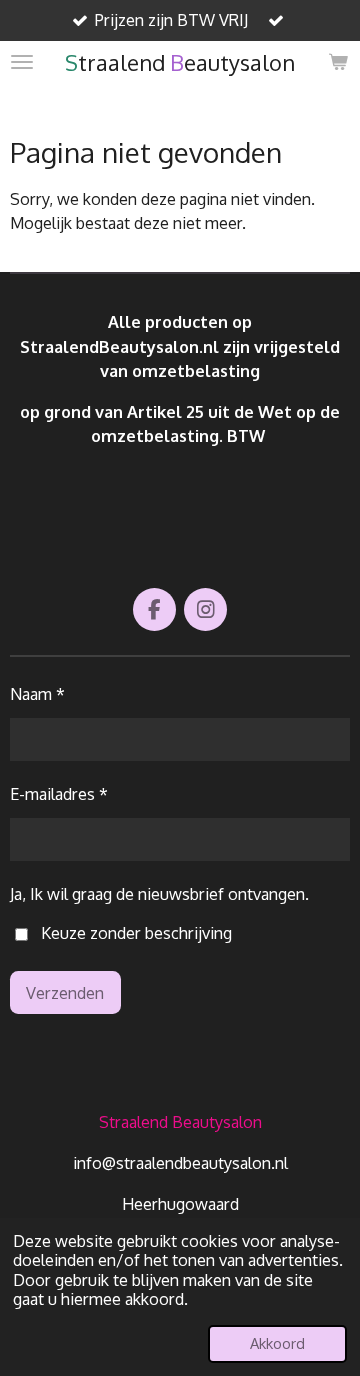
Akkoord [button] (277, 1343)
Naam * (37, 693)
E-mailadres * (59, 793)
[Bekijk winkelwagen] (338, 62)
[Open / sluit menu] (22, 62)
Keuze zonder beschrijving (136, 932)
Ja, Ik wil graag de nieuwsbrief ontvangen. (159, 893)
